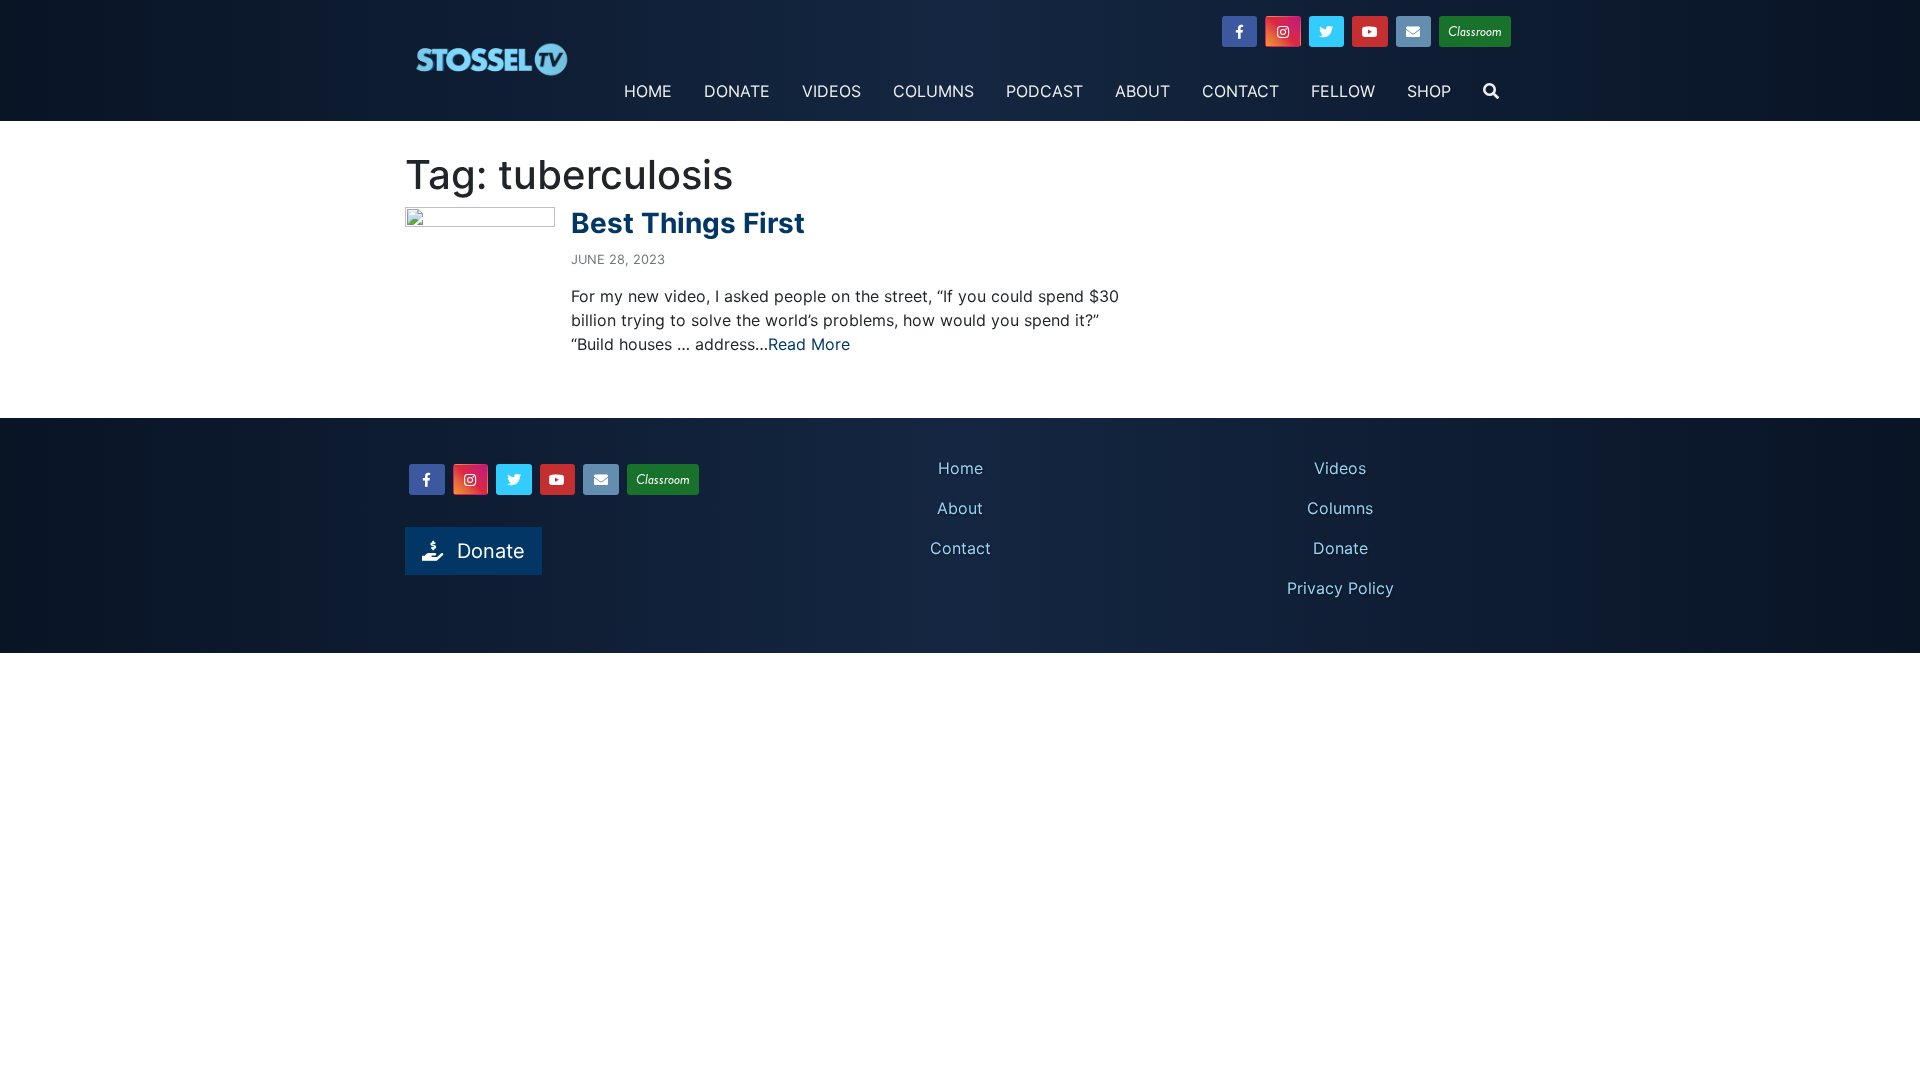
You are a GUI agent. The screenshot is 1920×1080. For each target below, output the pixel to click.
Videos (831, 91)
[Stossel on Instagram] (1283, 31)
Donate (737, 91)
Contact (1240, 91)
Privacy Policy (1340, 588)
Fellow (1343, 91)
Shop (1429, 91)
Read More (809, 344)
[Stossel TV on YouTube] (1370, 31)
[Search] (1491, 92)
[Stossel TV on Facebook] (1240, 31)
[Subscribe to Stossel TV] (1414, 31)
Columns (933, 91)
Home (648, 91)
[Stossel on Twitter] (1327, 31)
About (1142, 91)
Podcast (1044, 91)
